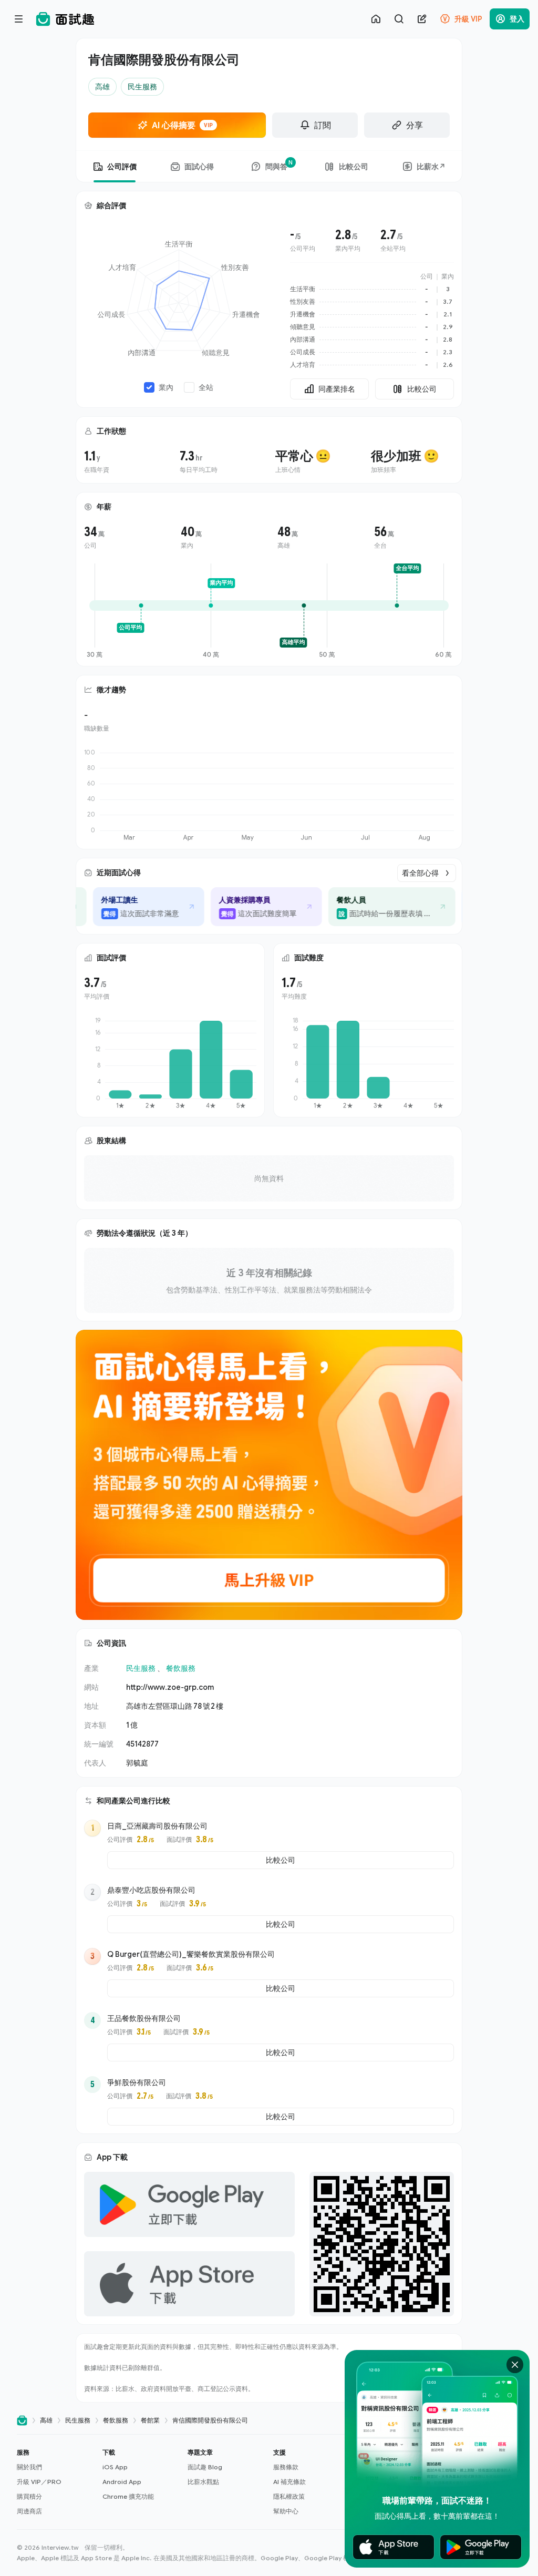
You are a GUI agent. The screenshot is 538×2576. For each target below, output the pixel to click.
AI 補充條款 (289, 2482)
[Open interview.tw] (22, 2421)
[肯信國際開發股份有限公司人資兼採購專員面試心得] (250, 907)
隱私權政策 (289, 2496)
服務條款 (286, 2467)
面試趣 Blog (205, 2467)
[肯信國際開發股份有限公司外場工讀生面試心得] (132, 907)
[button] (55, 2482)
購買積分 (29, 2496)
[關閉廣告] (515, 2365)
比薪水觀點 (203, 2482)
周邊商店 (29, 2511)
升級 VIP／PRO (39, 2482)
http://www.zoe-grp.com (170, 1687)
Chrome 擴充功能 (128, 2496)
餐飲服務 (181, 1668)
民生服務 (141, 1668)
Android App (122, 2482)
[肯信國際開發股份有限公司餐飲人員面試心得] (376, 907)
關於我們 (29, 2467)
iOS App (115, 2467)
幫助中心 (286, 2511)
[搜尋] (399, 19)
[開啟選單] (19, 19)
